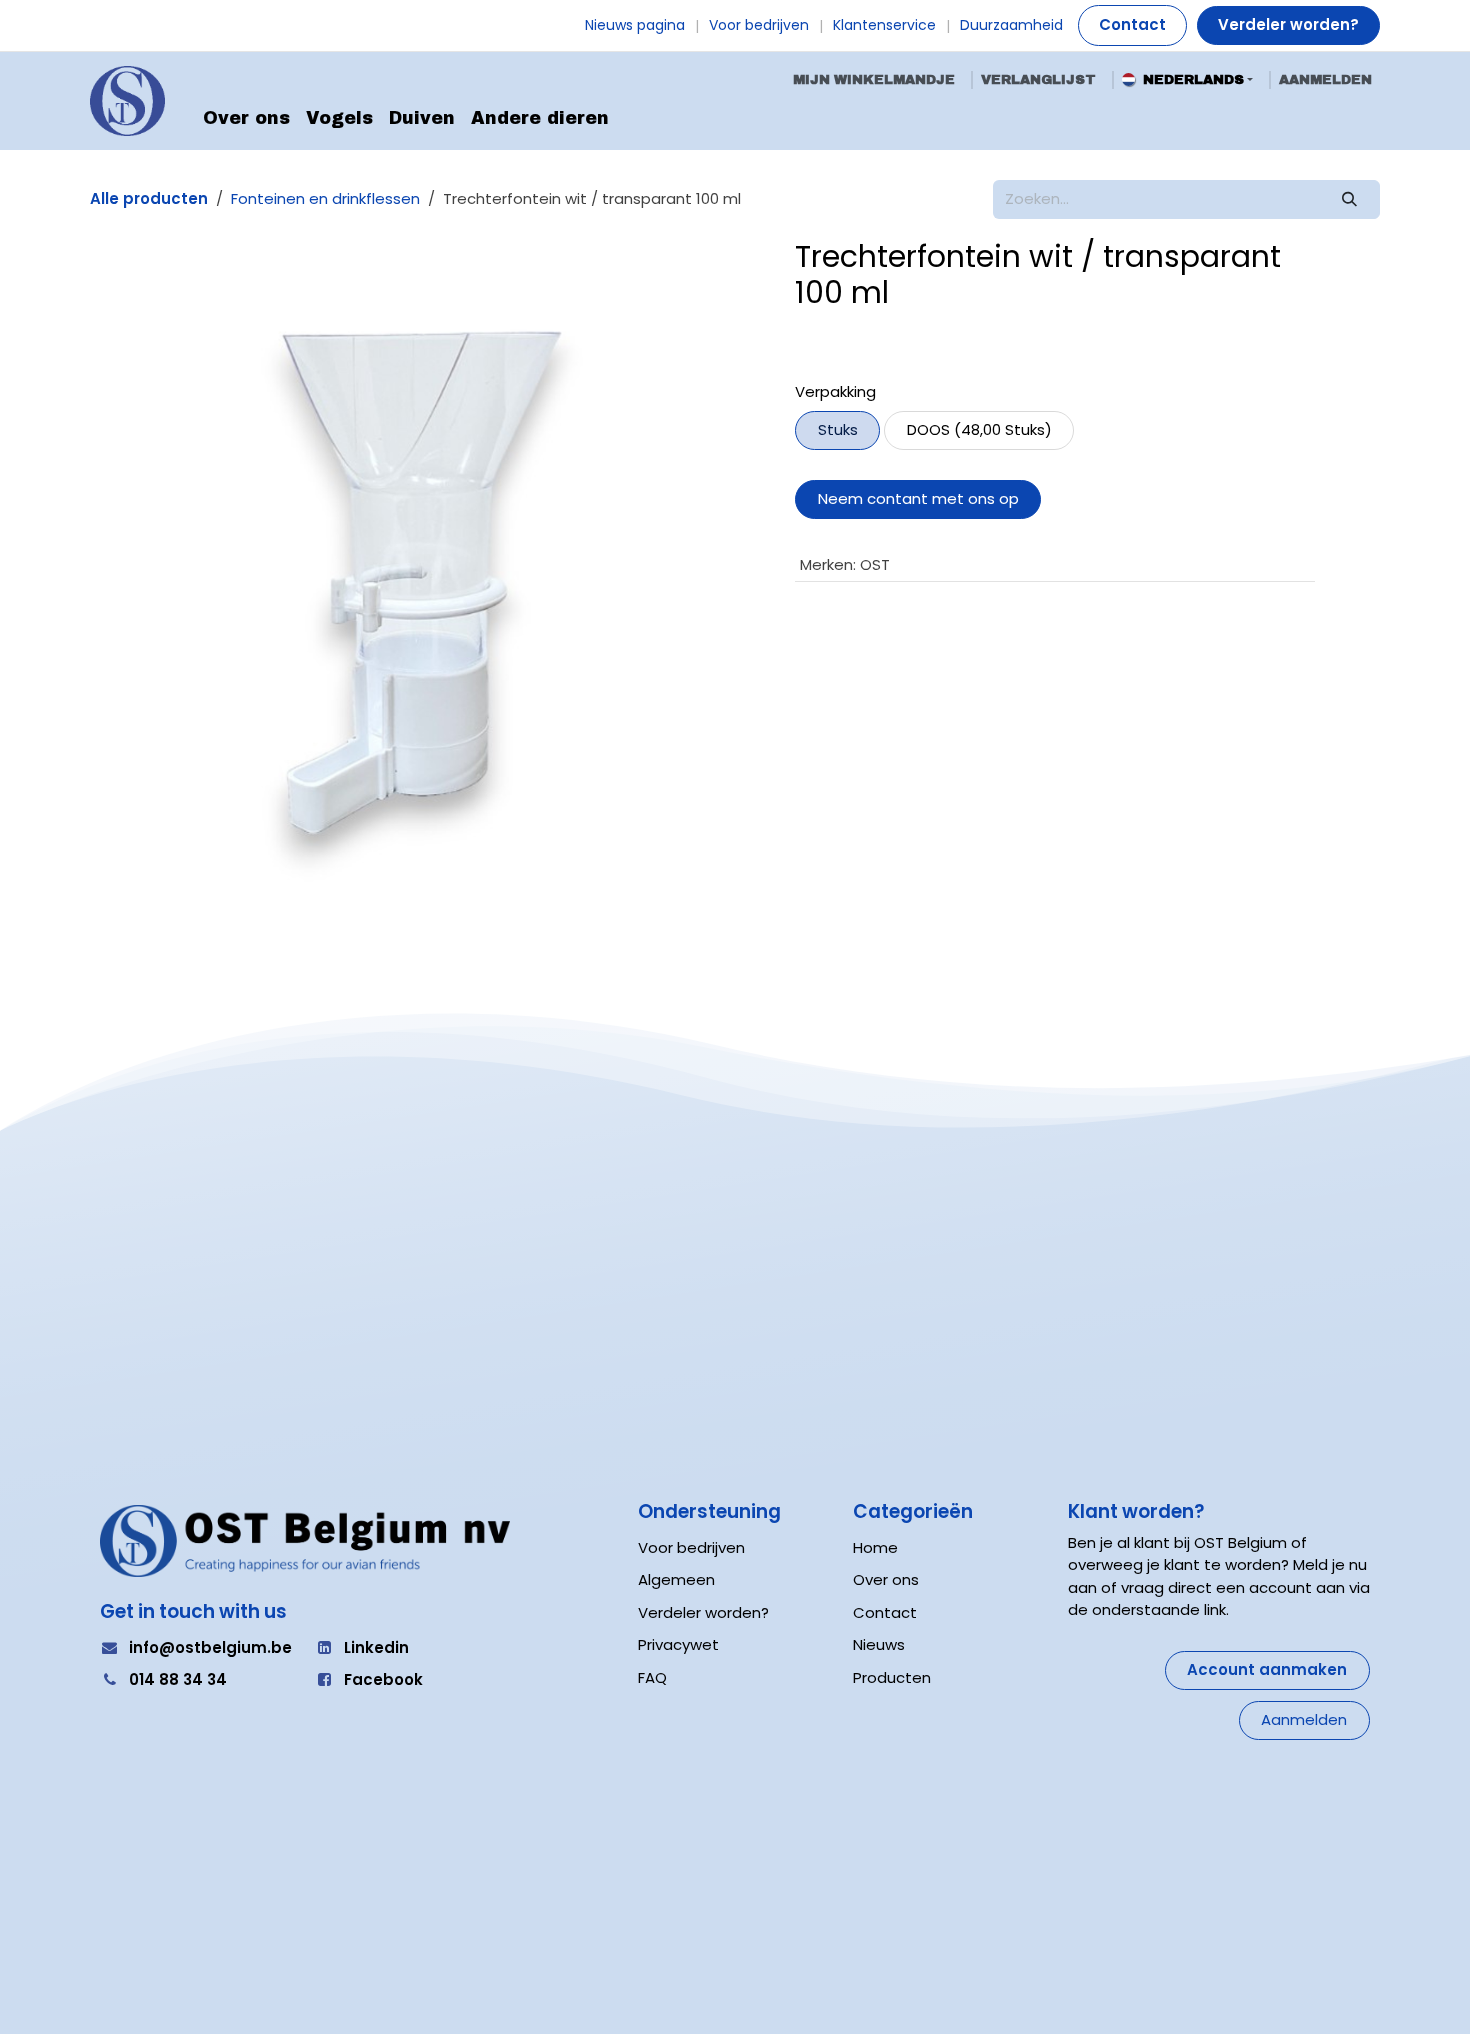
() (979, 429)
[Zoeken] (1350, 199)
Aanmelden (1325, 79)
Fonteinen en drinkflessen (325, 198)
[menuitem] (246, 119)
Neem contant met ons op (918, 498)
